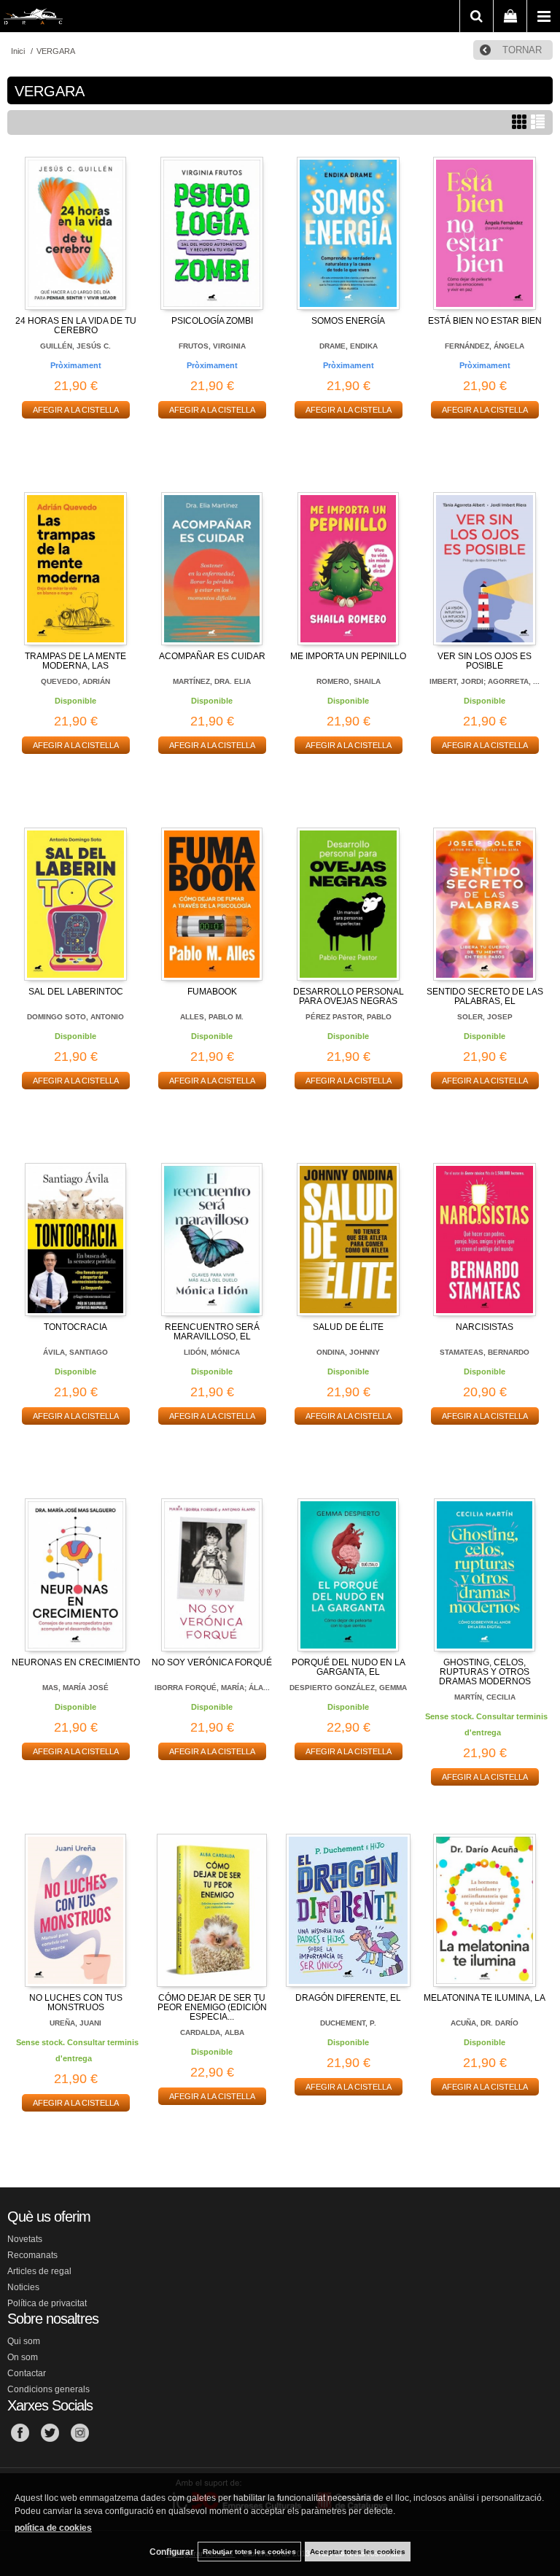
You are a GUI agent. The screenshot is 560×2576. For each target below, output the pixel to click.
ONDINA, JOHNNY (348, 1352)
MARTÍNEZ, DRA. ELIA (212, 681)
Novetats (25, 2239)
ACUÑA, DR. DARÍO (485, 2023)
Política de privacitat (47, 2303)
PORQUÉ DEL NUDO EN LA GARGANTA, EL (349, 1667)
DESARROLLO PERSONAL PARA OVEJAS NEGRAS (349, 996)
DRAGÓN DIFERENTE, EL (348, 1998)
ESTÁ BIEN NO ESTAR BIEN (485, 321)
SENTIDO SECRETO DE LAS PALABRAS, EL (485, 996)
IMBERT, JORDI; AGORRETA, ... (485, 681)
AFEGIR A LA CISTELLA (76, 410)
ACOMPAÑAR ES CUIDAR (212, 656)
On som (23, 2357)
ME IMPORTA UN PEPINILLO (348, 656)
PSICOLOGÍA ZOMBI (212, 321)
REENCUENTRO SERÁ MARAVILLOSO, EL (212, 1332)
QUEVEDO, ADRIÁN (75, 681)
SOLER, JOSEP (485, 1017)
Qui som (24, 2341)
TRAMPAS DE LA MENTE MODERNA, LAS (75, 661)
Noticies (23, 2287)
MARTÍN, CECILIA (485, 1697)
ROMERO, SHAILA (349, 681)
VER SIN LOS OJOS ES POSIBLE (485, 661)
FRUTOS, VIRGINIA (212, 346)
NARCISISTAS (485, 1327)
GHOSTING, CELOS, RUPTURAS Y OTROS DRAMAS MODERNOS (485, 1672)
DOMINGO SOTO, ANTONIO (75, 1017)
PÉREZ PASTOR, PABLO (349, 1017)
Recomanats (32, 2255)
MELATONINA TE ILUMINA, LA (485, 1998)
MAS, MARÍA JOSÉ (75, 1688)
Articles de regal (39, 2271)
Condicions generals (48, 2389)
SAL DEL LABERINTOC (76, 992)
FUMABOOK (212, 992)
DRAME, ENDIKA (349, 346)
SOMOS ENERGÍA (348, 321)
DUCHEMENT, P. (348, 2023)
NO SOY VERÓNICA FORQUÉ (212, 1662)
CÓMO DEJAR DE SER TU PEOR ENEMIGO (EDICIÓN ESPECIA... (212, 2007)
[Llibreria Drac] (33, 19)
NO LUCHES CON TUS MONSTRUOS (76, 2003)
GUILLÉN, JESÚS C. (75, 346)
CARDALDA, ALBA (212, 2032)
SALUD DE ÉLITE (348, 1327)
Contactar (27, 2373)
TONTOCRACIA (75, 1327)
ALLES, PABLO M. (212, 1017)
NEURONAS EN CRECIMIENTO (76, 1662)
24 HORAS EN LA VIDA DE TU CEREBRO (76, 326)
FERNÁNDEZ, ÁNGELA (485, 346)
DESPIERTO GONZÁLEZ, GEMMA (348, 1688)
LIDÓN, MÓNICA (212, 1352)
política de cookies (53, 2528)
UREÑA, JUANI (75, 2023)
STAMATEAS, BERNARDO (485, 1352)
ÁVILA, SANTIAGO (75, 1352)
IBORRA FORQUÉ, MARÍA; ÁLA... (212, 1688)
